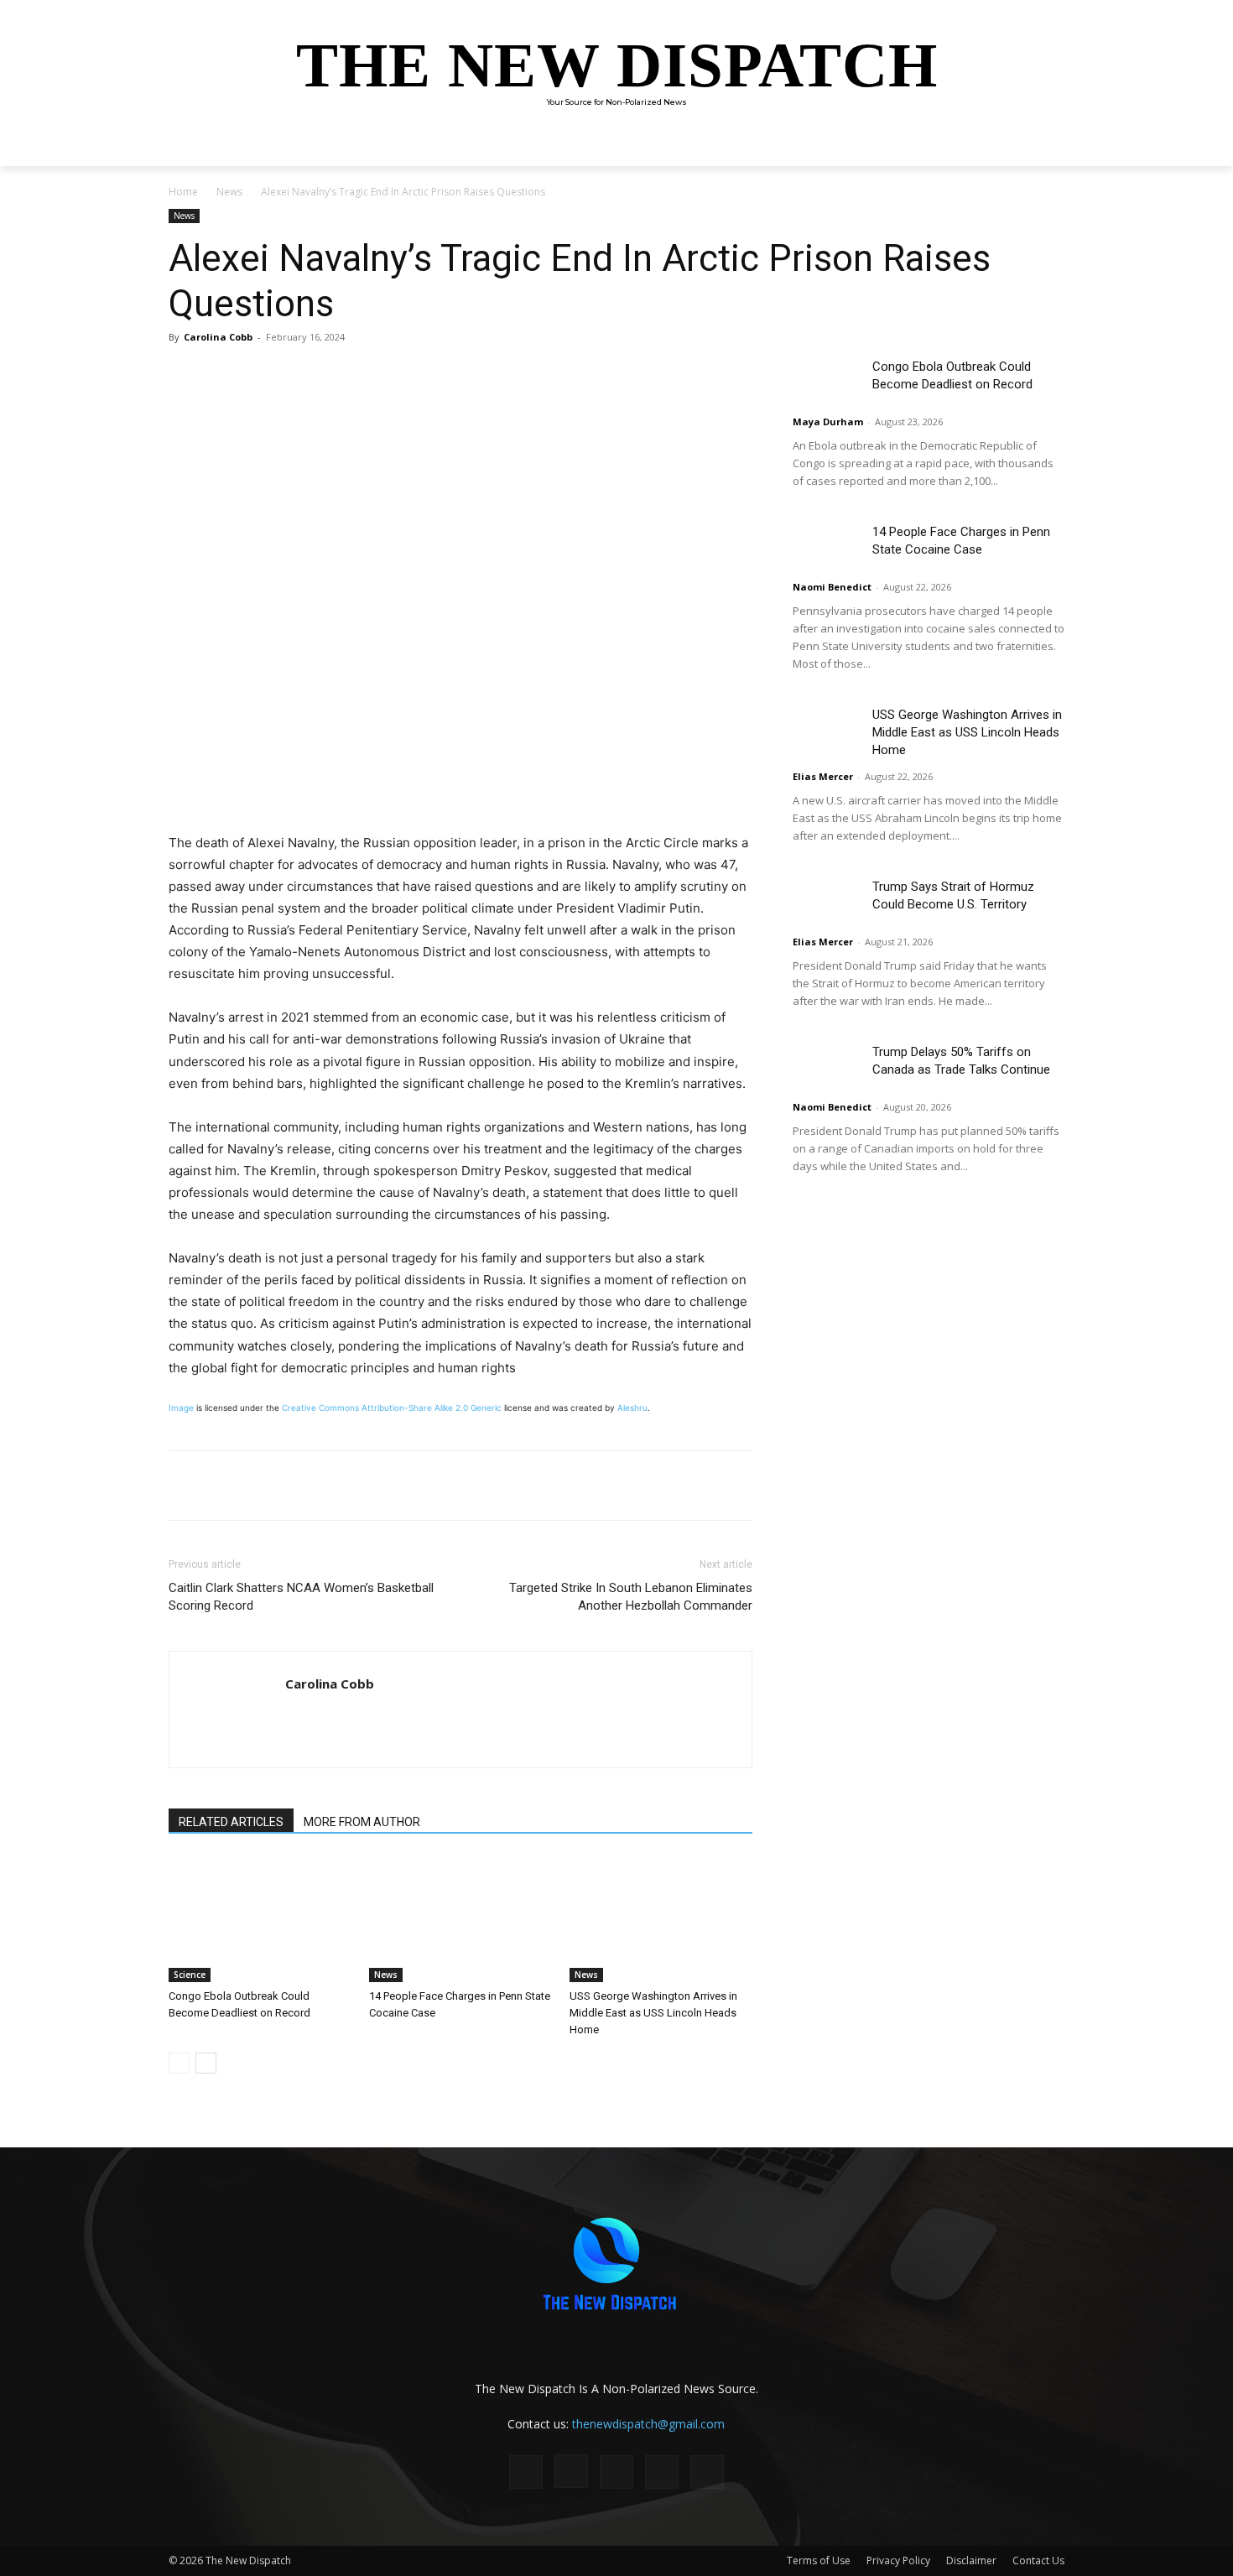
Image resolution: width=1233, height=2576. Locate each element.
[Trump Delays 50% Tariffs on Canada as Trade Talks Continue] (826, 1067)
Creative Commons (320, 1408)
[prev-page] (179, 2063)
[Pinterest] (367, 375)
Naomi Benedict (832, 587)
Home (183, 192)
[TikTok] (616, 2472)
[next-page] (206, 2063)
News (229, 192)
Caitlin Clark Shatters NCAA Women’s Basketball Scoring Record (301, 1597)
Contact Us (1038, 2560)
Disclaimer (971, 2560)
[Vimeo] (707, 2472)
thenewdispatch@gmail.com (648, 2424)
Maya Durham (828, 422)
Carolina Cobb (218, 337)
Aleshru (632, 1408)
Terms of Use (819, 2560)
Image (181, 1408)
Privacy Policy (898, 2560)
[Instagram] (571, 2471)
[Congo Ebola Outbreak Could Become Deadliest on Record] (260, 1919)
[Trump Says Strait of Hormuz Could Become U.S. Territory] (826, 901)
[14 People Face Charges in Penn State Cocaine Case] (460, 1919)
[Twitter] (328, 375)
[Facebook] (289, 375)
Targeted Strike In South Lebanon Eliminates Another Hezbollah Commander (631, 1597)
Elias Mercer (823, 776)
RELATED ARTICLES (231, 1822)
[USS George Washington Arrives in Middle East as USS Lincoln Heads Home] (661, 1919)
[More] (406, 375)
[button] (1044, 146)
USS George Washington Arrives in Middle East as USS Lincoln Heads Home (653, 2013)
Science (190, 1975)
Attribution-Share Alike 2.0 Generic (432, 1408)
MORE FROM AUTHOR (362, 1822)
